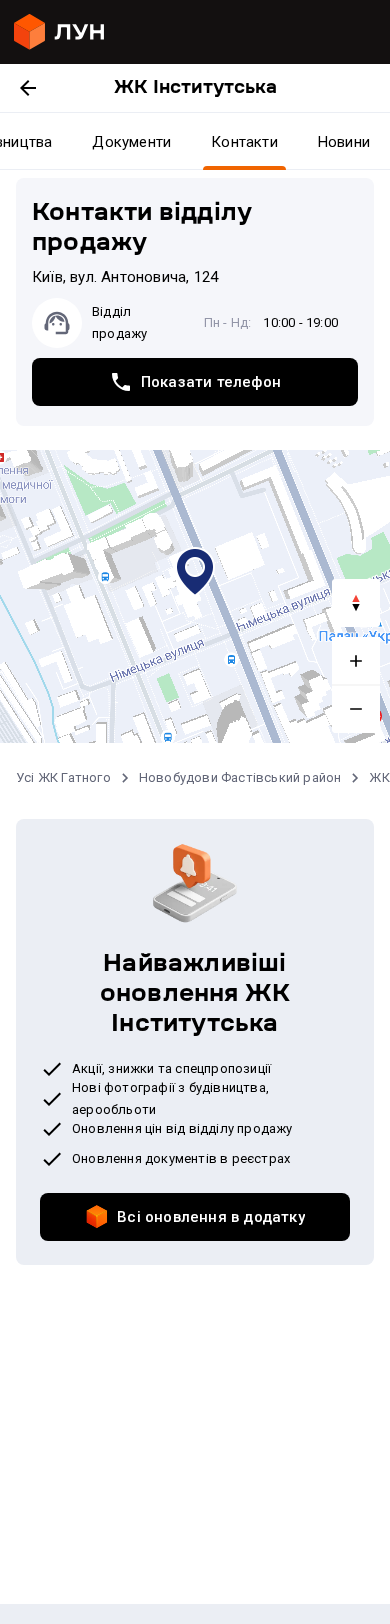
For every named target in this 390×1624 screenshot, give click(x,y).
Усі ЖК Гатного (63, 777)
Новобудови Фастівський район (240, 777)
